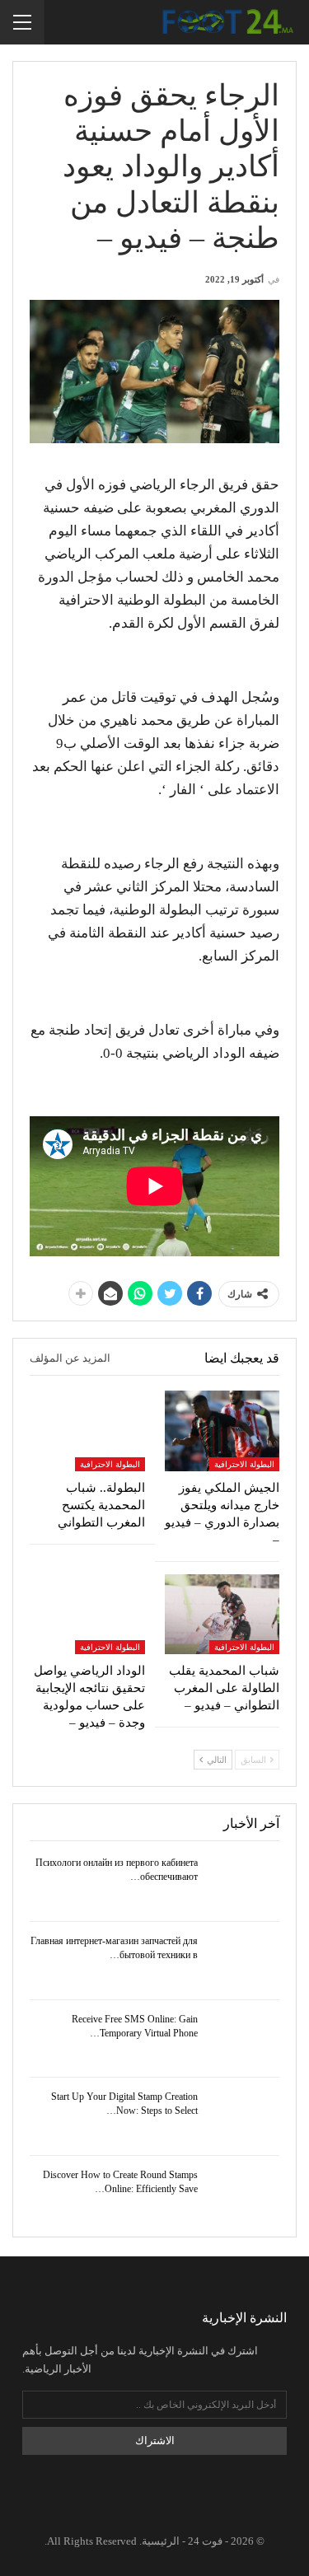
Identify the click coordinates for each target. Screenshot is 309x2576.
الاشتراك (155, 2440)
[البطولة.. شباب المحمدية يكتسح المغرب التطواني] (87, 1431)
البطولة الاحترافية (244, 1464)
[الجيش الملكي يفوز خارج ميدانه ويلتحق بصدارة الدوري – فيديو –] (222, 1431)
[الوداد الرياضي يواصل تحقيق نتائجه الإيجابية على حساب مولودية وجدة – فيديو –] (87, 1615)
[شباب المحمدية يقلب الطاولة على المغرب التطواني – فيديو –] (222, 1615)
